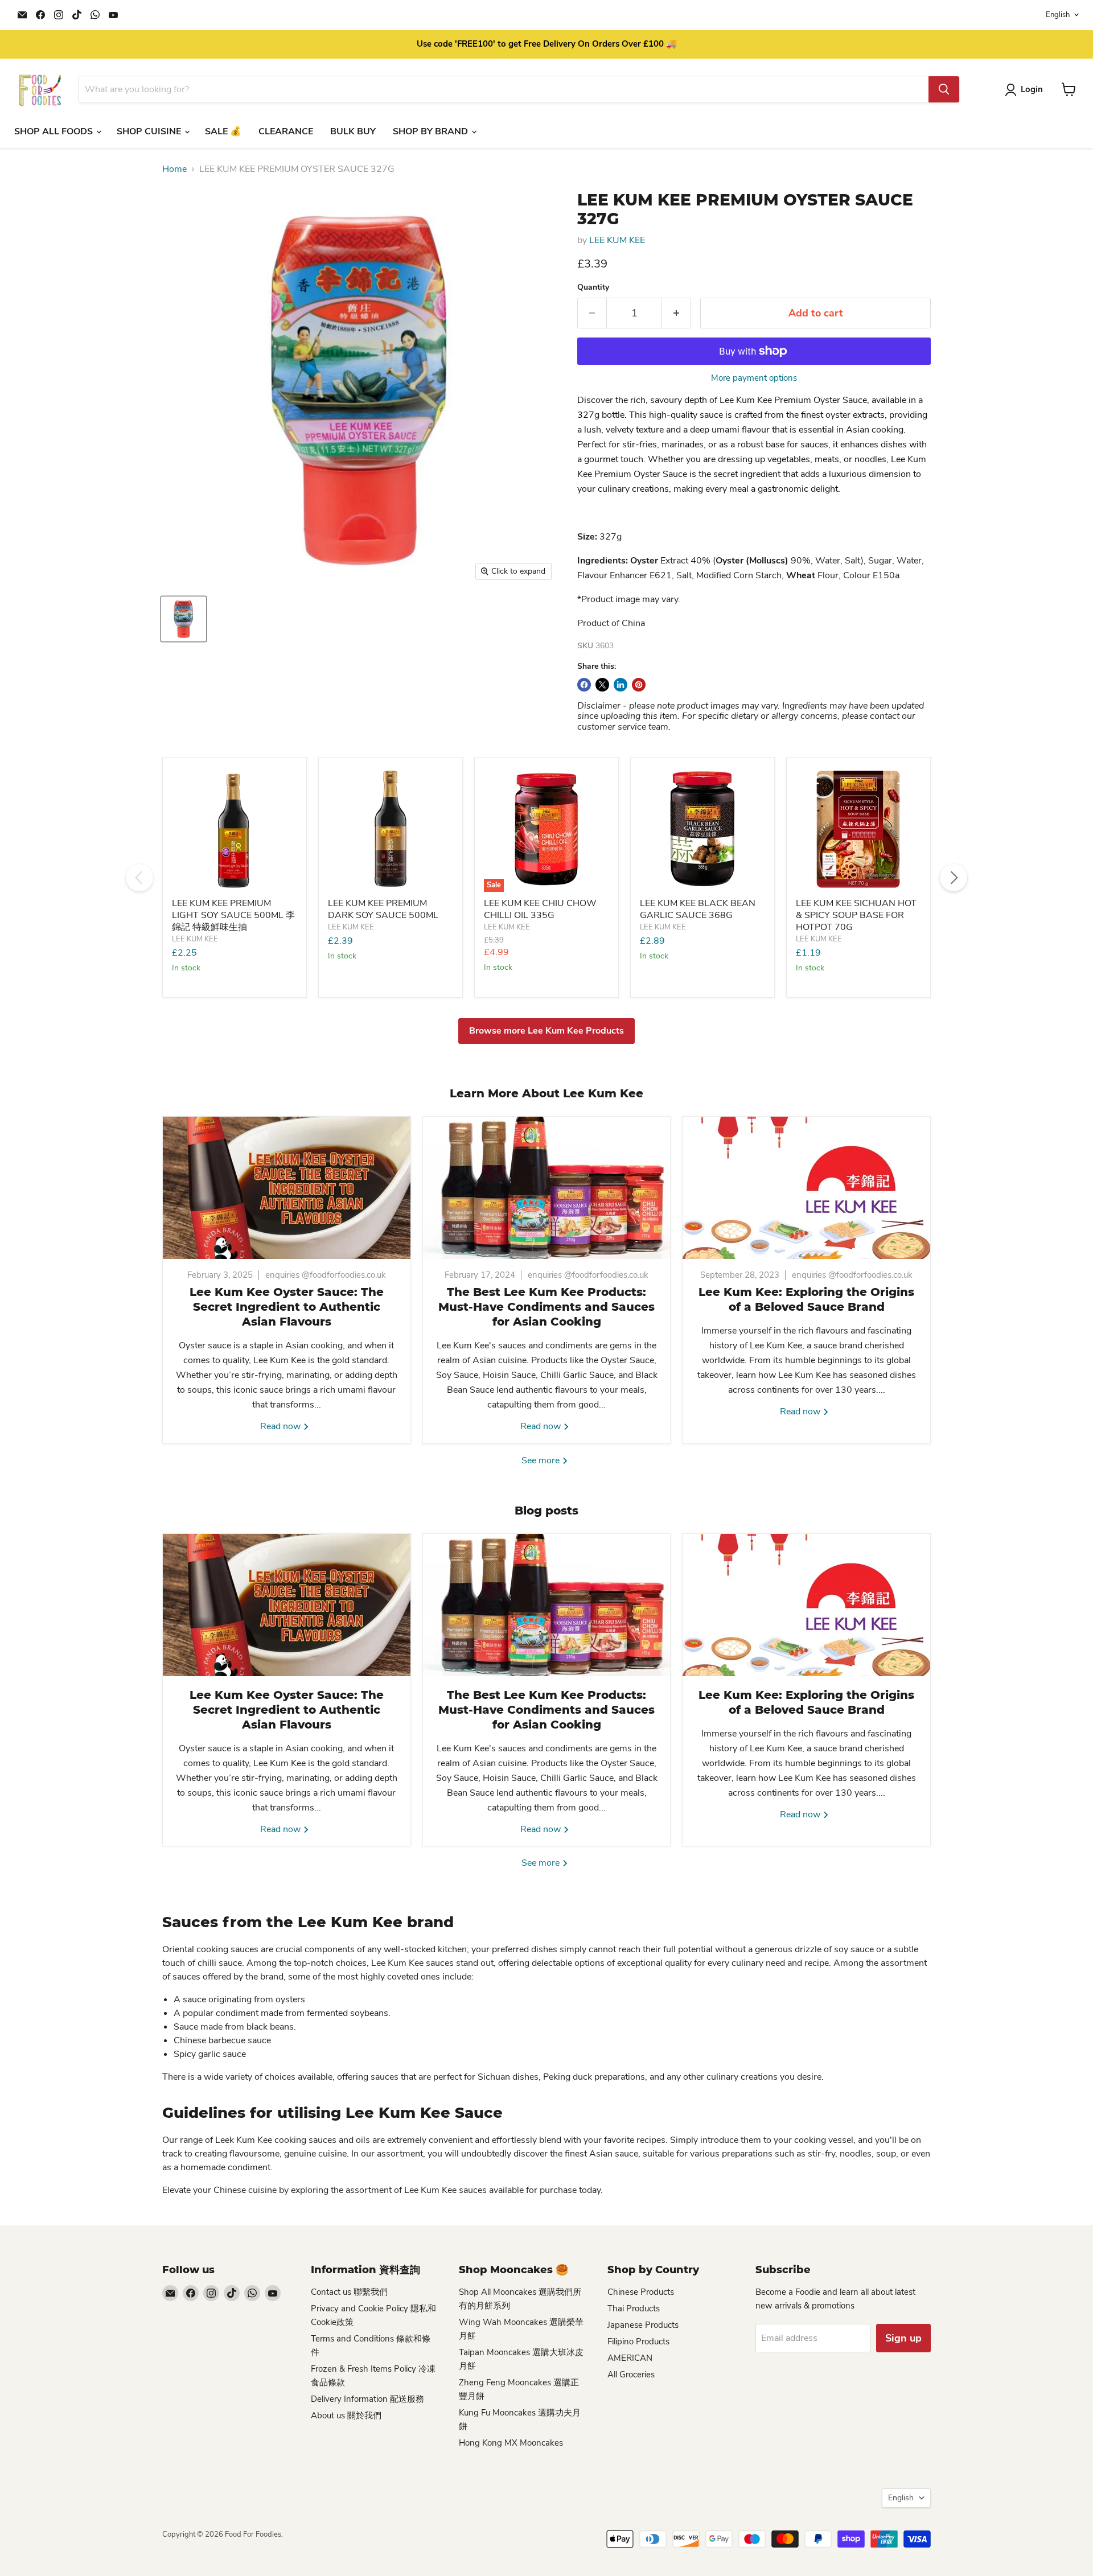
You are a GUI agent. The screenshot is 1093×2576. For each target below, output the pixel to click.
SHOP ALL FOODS (55, 131)
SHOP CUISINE (150, 131)
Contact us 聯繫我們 (349, 2292)
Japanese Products (643, 2325)
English (1058, 15)
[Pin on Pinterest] (639, 685)
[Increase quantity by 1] (677, 313)
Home (174, 169)
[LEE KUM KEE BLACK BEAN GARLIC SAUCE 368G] (702, 829)
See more (542, 1460)
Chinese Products (641, 2292)
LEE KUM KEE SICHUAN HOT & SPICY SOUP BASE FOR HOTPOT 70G (856, 915)
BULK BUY (353, 131)
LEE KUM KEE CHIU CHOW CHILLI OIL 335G (540, 909)
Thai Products (634, 2308)
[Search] (944, 89)
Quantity (593, 287)
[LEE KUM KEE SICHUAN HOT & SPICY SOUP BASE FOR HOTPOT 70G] (858, 829)
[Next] (954, 878)
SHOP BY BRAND (432, 131)
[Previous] (139, 878)
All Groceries (631, 2375)
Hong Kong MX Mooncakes (511, 2443)
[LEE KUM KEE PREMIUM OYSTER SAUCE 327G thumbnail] (184, 619)
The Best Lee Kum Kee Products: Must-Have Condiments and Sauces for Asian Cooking (546, 1307)
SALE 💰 (223, 131)
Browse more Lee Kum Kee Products (546, 1031)
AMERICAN (630, 2358)
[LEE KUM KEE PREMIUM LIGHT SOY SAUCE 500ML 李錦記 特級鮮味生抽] (235, 829)
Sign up (903, 2338)
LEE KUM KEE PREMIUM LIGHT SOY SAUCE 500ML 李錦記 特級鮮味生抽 (233, 915)
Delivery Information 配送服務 (367, 2399)
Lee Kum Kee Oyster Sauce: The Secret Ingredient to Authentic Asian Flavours (287, 1307)
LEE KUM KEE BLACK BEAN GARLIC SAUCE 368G (698, 909)
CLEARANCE (286, 131)
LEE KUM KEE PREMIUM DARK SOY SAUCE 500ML (383, 909)
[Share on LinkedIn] (621, 685)
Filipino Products (638, 2342)
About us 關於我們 (346, 2415)
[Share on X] (602, 685)
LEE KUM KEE (617, 240)
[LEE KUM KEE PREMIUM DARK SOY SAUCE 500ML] (391, 829)
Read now (282, 1426)
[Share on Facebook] (584, 685)
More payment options (754, 378)
